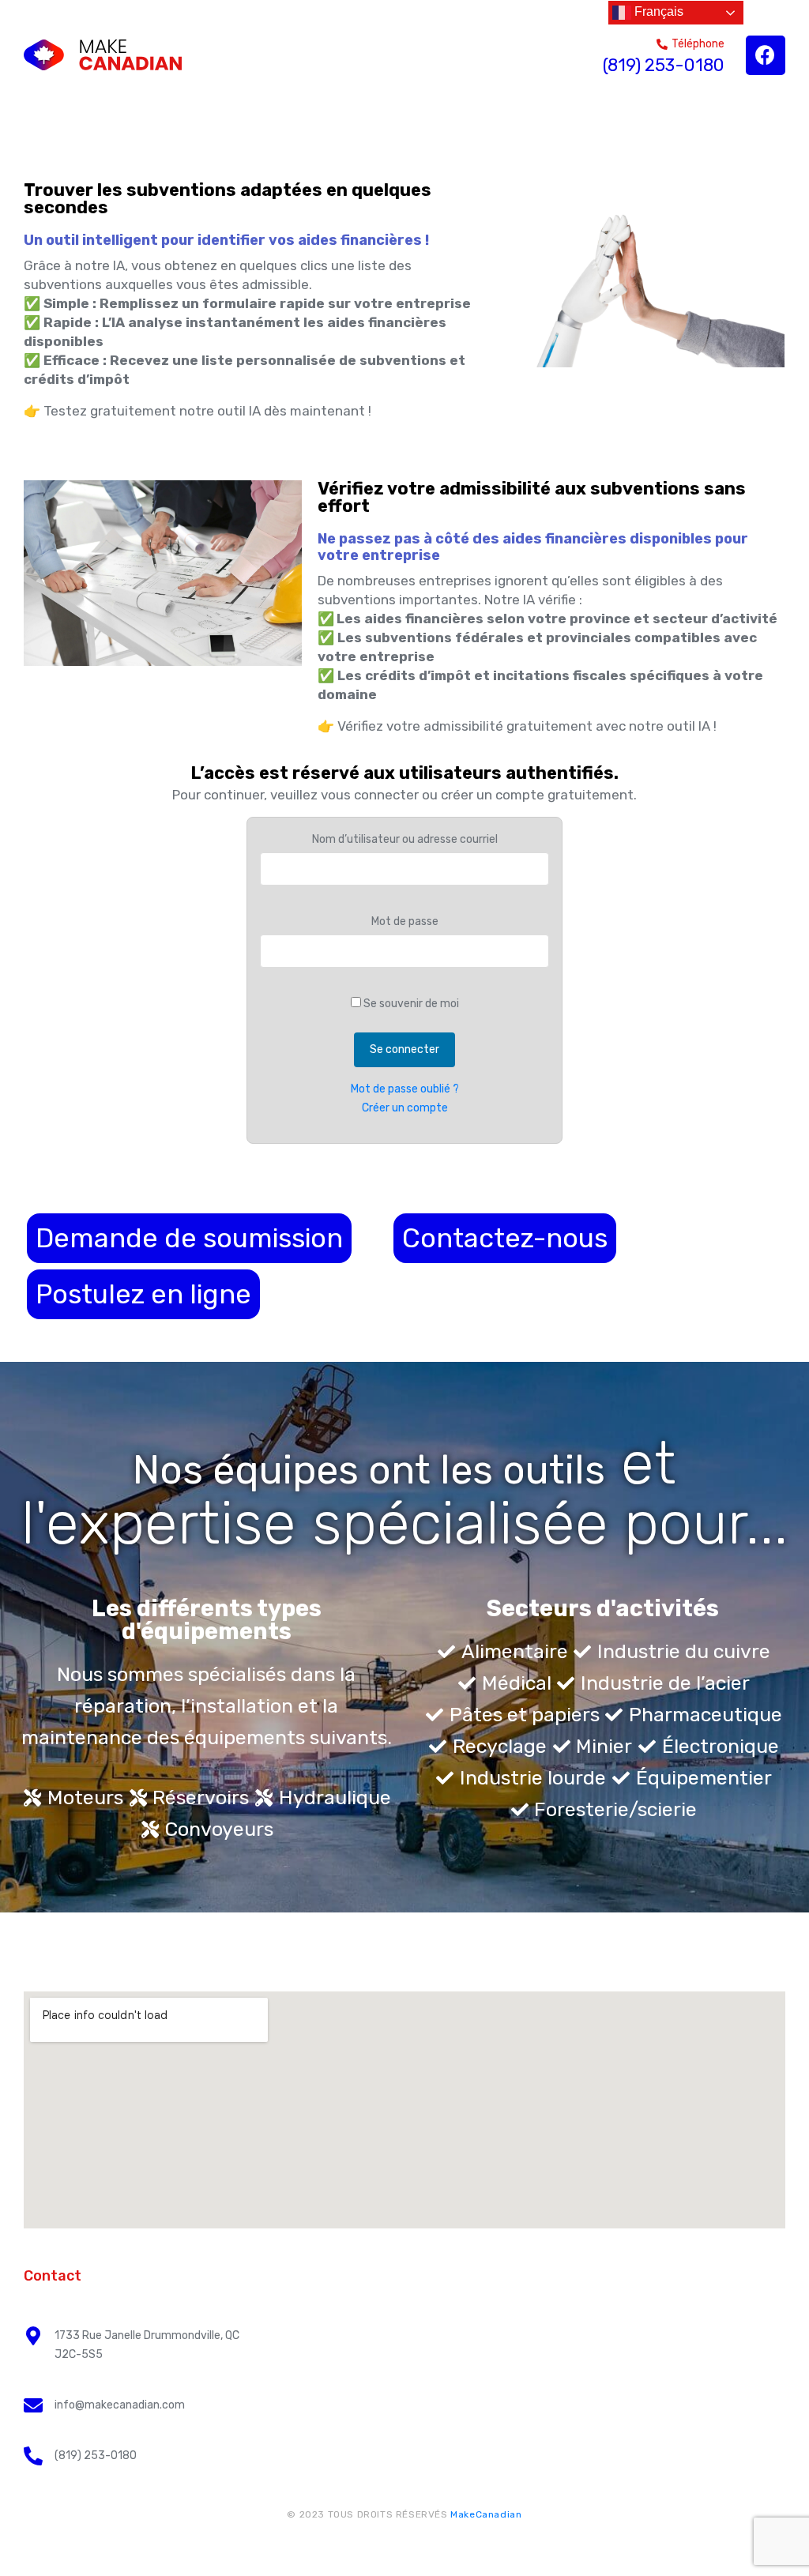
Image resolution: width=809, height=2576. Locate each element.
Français (657, 11)
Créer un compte (405, 1108)
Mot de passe (405, 921)
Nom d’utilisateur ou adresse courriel (405, 839)
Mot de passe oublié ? (405, 1089)
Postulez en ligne (143, 1294)
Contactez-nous (505, 1238)
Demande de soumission (189, 1238)
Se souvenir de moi (410, 1004)
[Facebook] (766, 55)
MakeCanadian (486, 2514)
